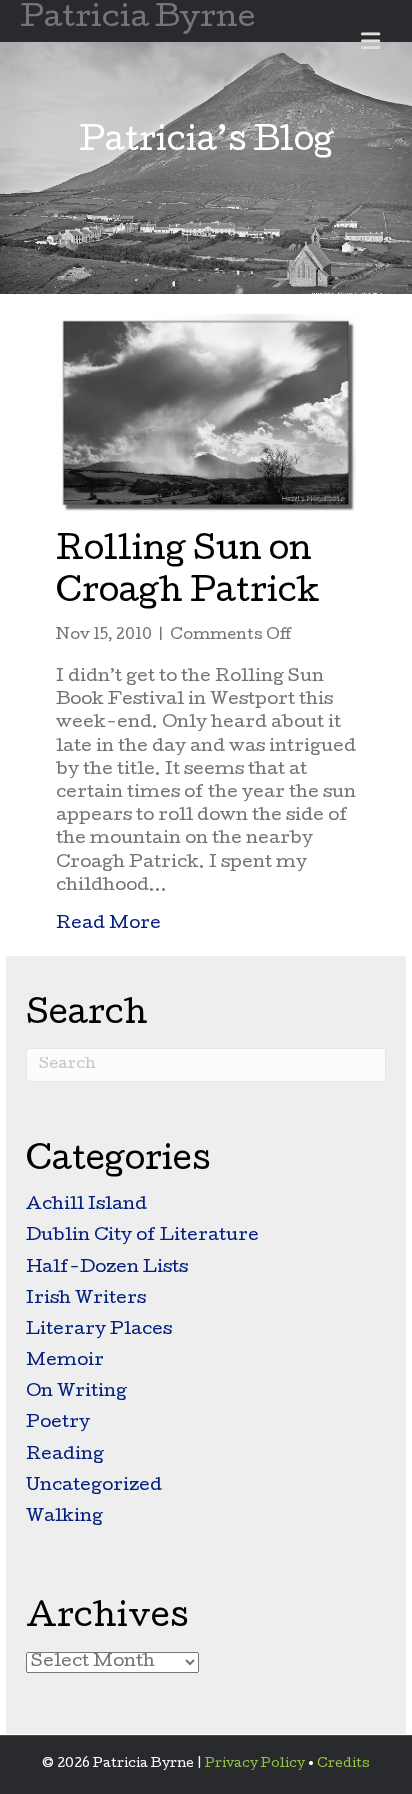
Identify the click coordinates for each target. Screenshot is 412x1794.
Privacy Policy (255, 1764)
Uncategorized (94, 1486)
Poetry (58, 1423)
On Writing (76, 1392)
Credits (343, 1764)
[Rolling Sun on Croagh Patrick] (206, 413)
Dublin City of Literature (142, 1236)
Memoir (65, 1361)
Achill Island (86, 1205)
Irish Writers (86, 1299)
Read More (108, 924)
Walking (64, 1517)
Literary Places (99, 1330)
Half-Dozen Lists (107, 1268)
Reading (65, 1455)
